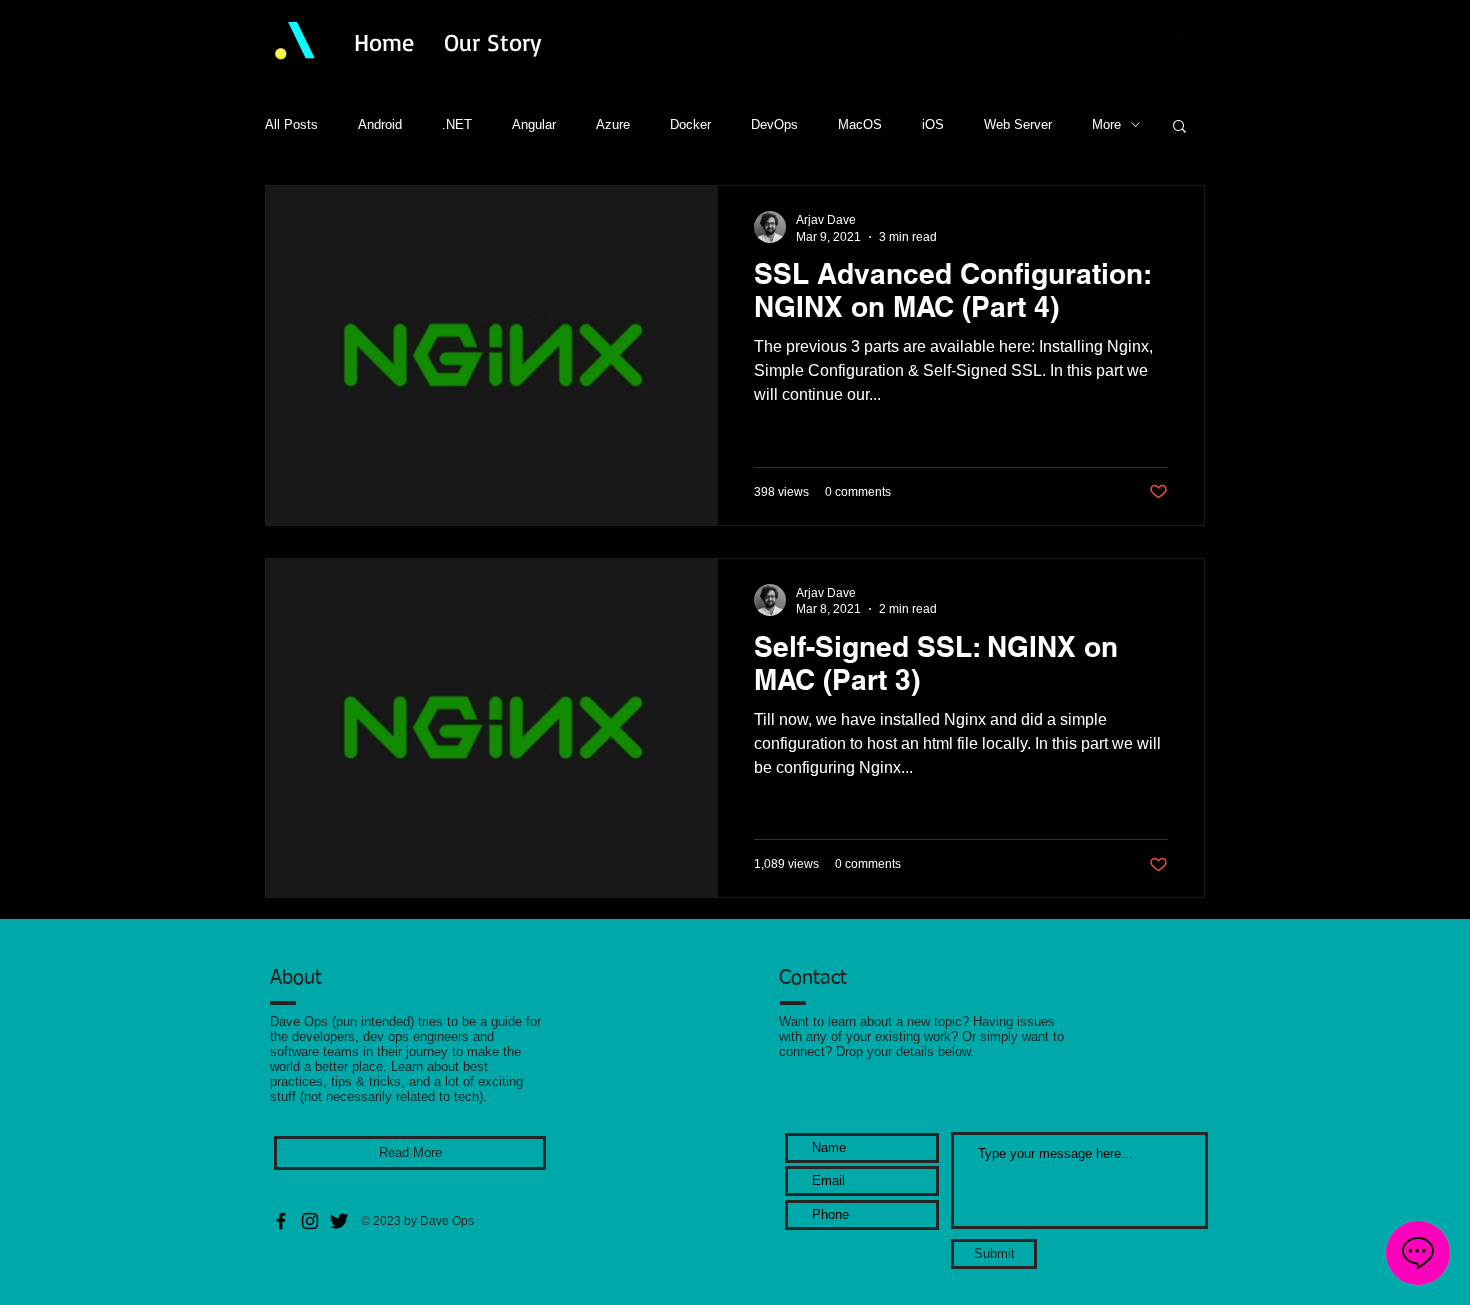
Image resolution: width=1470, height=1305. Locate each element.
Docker (690, 124)
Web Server (1018, 124)
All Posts (291, 124)
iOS (933, 124)
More (1106, 124)
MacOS (860, 124)
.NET (457, 124)
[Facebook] (281, 1221)
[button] (1179, 127)
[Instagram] (310, 1221)
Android (380, 124)
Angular (534, 124)
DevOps (774, 124)
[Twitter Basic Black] (1207, 38)
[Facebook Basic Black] (1181, 38)
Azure (613, 124)
